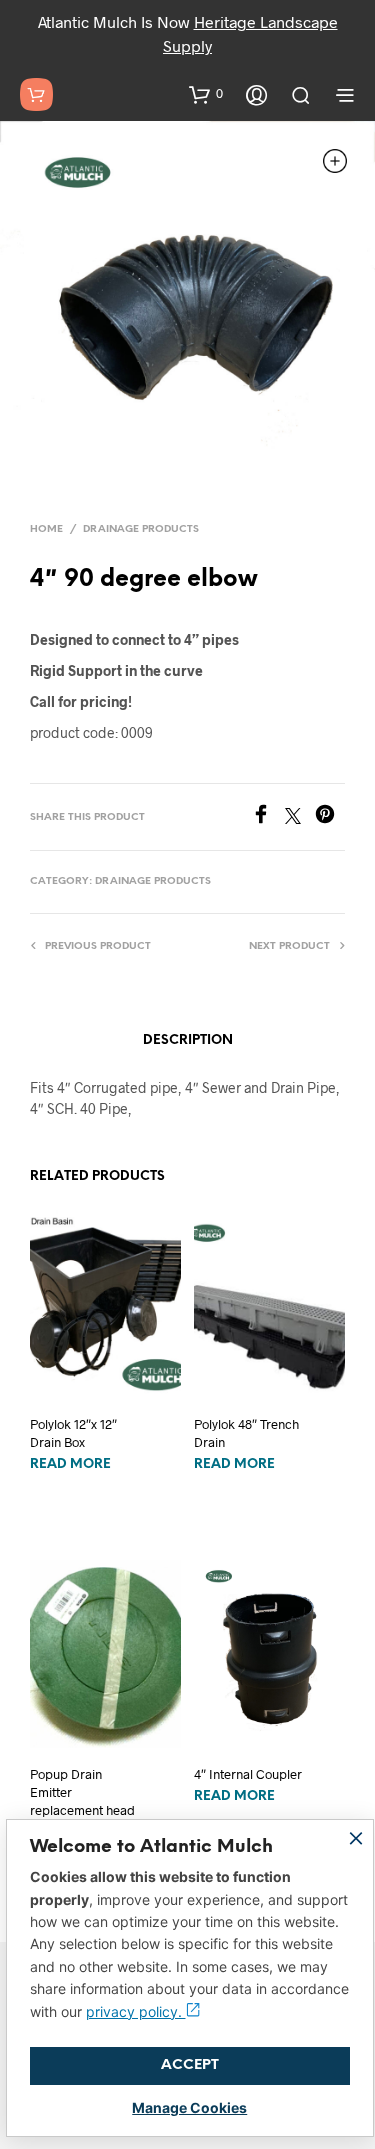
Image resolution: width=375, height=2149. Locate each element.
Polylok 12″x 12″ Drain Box (73, 1433)
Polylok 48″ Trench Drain (246, 1433)
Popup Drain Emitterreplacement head (82, 1792)
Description (188, 1040)
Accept (190, 2065)
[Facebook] (268, 817)
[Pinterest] (330, 817)
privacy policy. (136, 2011)
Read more (70, 1464)
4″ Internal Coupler (248, 1774)
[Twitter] (300, 817)
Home (46, 529)
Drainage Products (141, 529)
